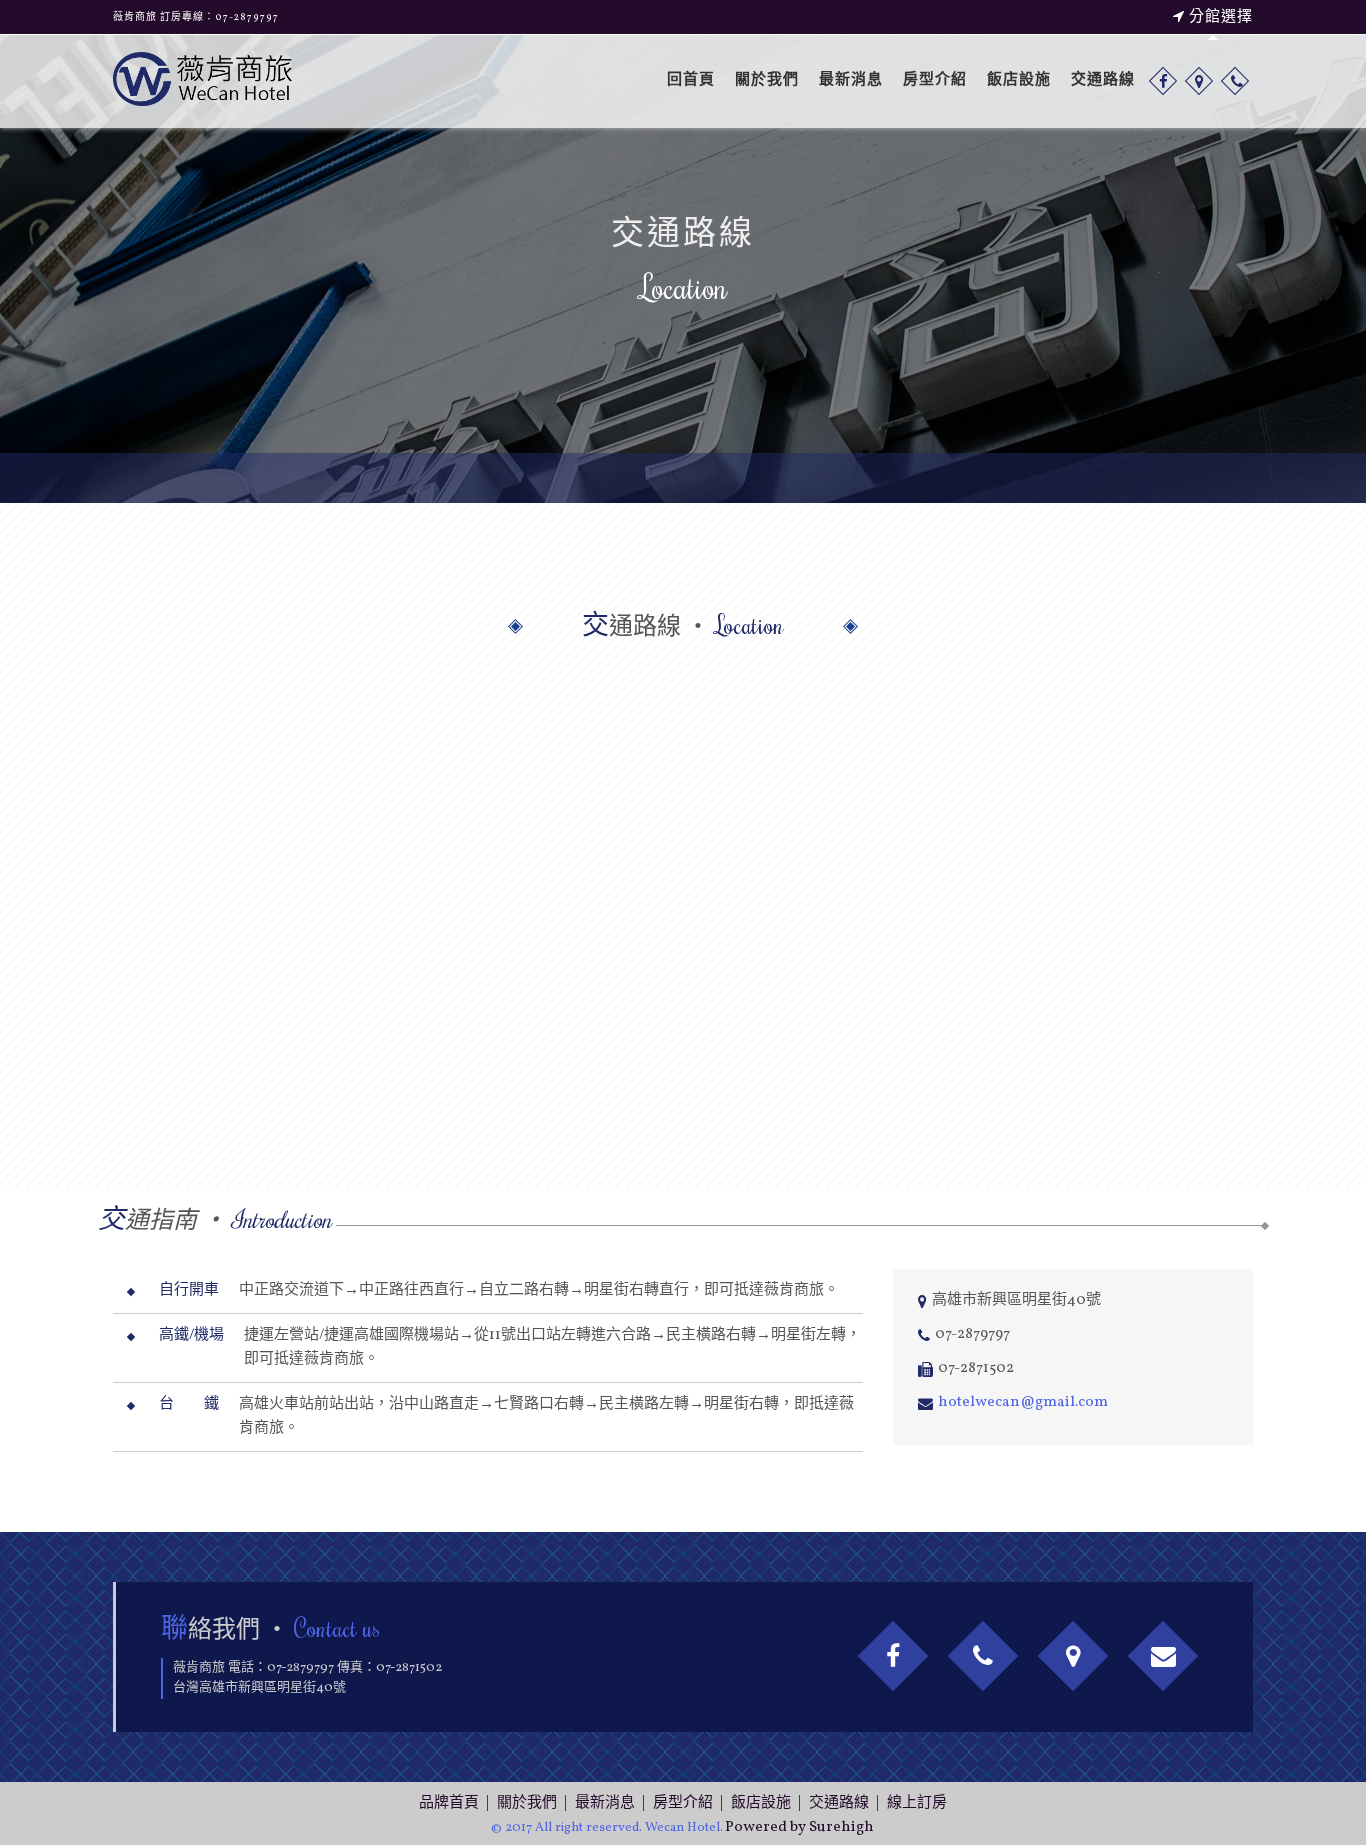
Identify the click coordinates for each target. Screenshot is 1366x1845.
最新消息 (851, 80)
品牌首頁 (449, 1803)
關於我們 (767, 80)
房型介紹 (935, 80)
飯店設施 (1019, 80)
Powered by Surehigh (799, 1827)
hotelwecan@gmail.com (1023, 1402)
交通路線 (1103, 80)
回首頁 (691, 80)
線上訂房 (917, 1803)
